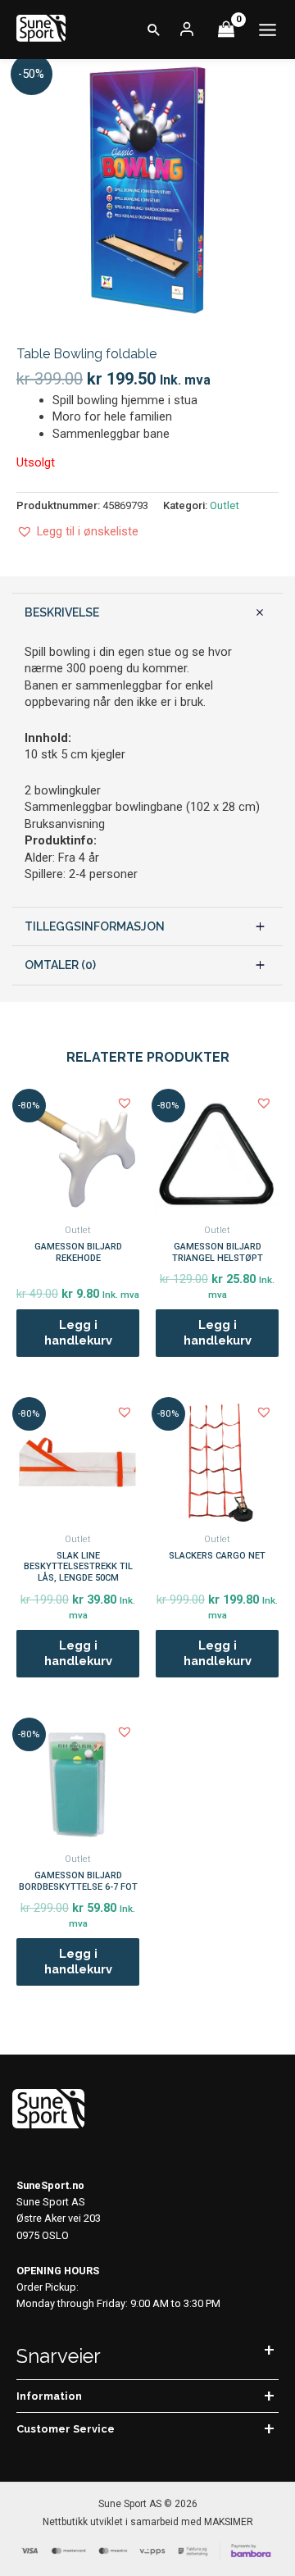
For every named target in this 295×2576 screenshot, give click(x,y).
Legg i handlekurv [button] (78, 1332)
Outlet (225, 505)
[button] (154, 30)
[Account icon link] (187, 30)
